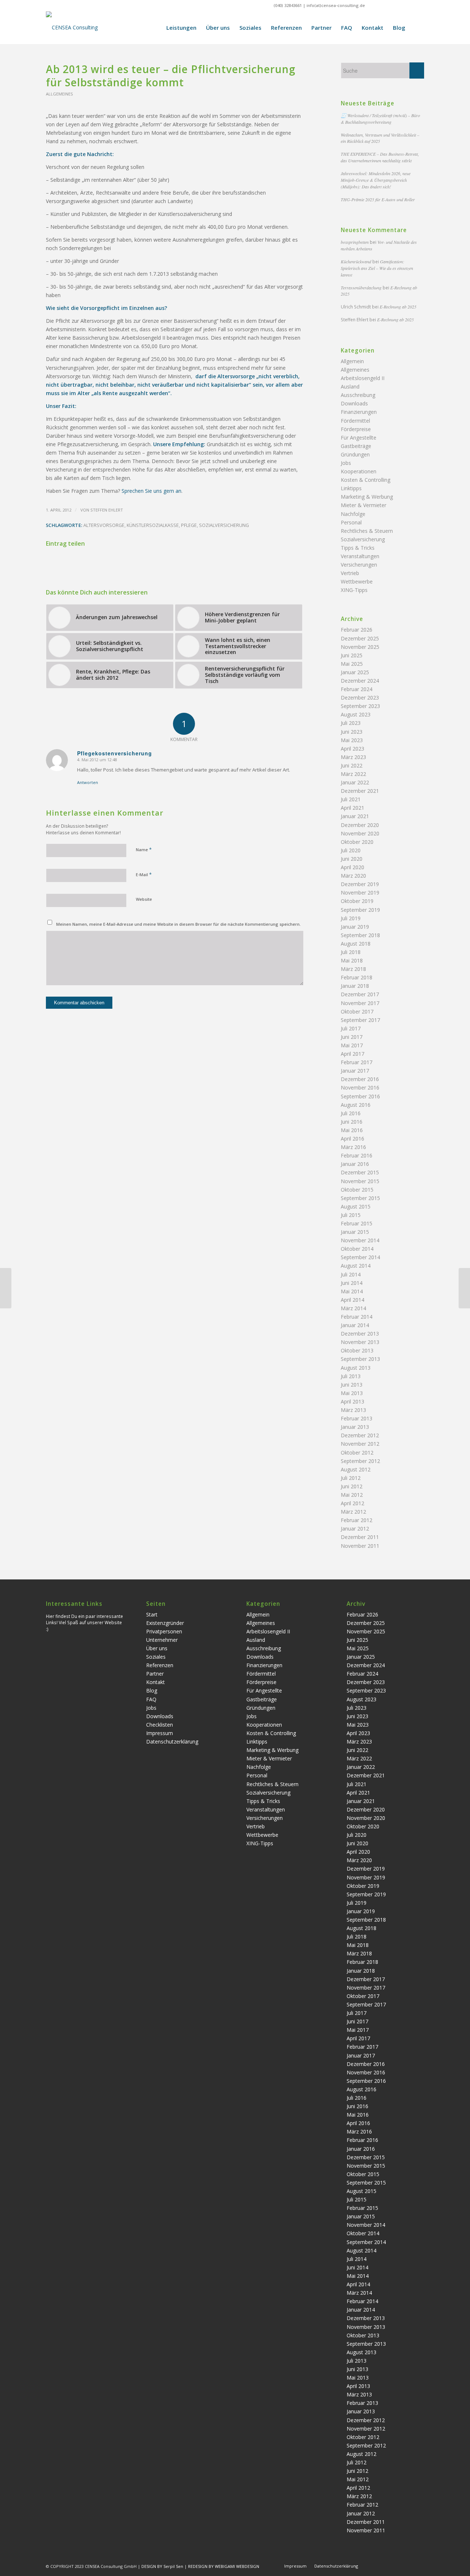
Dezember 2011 (360, 1537)
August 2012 (356, 1469)
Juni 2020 (352, 859)
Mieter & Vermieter (364, 505)
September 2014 (360, 1257)
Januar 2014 (355, 1325)
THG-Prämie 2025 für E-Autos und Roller (378, 199)
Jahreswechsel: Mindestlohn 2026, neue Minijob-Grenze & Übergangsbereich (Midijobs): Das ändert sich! (376, 180)
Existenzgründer (165, 1623)
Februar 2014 (357, 1317)
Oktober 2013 (357, 1350)
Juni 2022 (352, 765)
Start (152, 1614)
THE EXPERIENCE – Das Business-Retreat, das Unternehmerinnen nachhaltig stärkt (380, 157)
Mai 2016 (352, 1130)
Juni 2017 (352, 1037)
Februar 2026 (357, 630)
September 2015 (360, 1198)
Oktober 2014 (357, 1249)
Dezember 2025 (360, 638)
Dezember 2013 (360, 1334)
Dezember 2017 (360, 994)
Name (144, 849)
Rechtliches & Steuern (367, 531)
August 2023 (356, 714)
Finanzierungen (359, 412)
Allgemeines (59, 94)
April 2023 (352, 749)
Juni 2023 (352, 732)
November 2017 (360, 1003)
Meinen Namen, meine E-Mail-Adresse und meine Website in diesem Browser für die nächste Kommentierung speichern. (178, 924)
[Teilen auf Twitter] (175, 564)
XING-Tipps (354, 590)
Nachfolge (353, 514)
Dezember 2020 (360, 825)
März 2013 (353, 1410)
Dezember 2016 (360, 1079)
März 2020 (353, 876)
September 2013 (360, 1359)
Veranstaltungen (360, 556)
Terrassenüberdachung (361, 288)
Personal (351, 522)
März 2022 (353, 774)
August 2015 (356, 1206)
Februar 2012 (357, 1520)
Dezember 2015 (360, 1172)
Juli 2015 (351, 1215)
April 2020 (352, 867)
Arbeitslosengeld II (363, 378)
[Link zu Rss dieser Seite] (419, 6)
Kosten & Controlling (366, 480)
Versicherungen (359, 565)
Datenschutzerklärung (172, 1742)
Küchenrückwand (356, 261)
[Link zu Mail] (407, 6)
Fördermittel (355, 421)
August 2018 (356, 944)
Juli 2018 (351, 952)
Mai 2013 (352, 1393)
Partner (155, 1674)
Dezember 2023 (360, 698)
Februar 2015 (357, 1223)
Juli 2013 (351, 1376)
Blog (152, 1690)
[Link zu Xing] (374, 6)
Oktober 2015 (357, 1190)
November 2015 (360, 1181)
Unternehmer (162, 1640)
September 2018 (360, 935)
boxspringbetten (355, 242)
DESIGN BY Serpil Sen (163, 2566)
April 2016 (352, 1139)
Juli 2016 (351, 1113)
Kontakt (156, 1682)
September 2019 (360, 910)
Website (144, 899)
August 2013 (356, 1368)
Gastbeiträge (356, 446)
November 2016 (360, 1088)
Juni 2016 (352, 1122)
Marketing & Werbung (367, 497)
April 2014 (352, 1300)
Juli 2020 (351, 850)
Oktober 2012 (357, 1453)
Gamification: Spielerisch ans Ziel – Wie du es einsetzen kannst (377, 268)
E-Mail (144, 874)
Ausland (350, 386)
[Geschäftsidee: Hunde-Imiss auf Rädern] (6, 1288)
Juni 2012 (352, 1486)
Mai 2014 (352, 1291)
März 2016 (353, 1147)
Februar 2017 (357, 1062)
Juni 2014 (352, 1283)
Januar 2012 (355, 1529)
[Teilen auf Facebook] (89, 564)
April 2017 (352, 1054)
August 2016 (356, 1105)
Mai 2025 (352, 664)
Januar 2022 (355, 782)
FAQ (151, 1699)
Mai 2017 (352, 1045)
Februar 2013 (357, 1418)
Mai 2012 (352, 1495)
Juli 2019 (351, 918)
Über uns (157, 1648)
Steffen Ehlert (107, 510)
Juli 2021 (351, 799)
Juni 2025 (352, 655)
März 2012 (353, 1512)
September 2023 (360, 706)
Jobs (346, 463)
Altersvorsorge (104, 525)
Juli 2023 (351, 723)
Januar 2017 (355, 1071)
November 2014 (360, 1240)
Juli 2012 (351, 1478)
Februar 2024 (357, 689)
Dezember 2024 (360, 681)
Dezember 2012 (360, 1435)
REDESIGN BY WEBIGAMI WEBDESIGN (224, 2566)
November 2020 (360, 833)
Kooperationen (359, 471)
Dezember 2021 (360, 791)
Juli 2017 (351, 1028)
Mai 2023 (352, 740)
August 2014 (356, 1266)
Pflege (189, 525)
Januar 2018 (355, 986)
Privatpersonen (164, 1631)
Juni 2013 (352, 1385)
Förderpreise (356, 429)
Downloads (354, 403)
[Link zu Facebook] (385, 6)
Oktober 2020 (357, 842)
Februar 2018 (357, 977)
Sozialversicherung (224, 525)
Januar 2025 (355, 672)
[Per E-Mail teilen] (261, 564)
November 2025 (360, 647)
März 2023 (353, 757)
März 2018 (353, 969)
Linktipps (351, 488)
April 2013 (352, 1401)
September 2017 (360, 1020)
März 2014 (353, 1308)
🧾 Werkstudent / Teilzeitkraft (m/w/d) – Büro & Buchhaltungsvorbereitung (380, 119)
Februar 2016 (357, 1155)
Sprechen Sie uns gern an (151, 491)
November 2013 (360, 1342)
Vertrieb (350, 573)
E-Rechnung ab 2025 (398, 307)
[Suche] (417, 28)
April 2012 (352, 1503)
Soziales (156, 1657)
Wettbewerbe (357, 581)
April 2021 (352, 808)
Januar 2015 (355, 1232)
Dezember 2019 (360, 884)
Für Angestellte (359, 438)
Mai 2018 (352, 960)
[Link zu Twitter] (396, 6)
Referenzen (160, 1665)
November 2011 (360, 1546)
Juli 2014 (351, 1274)
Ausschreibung (358, 395)
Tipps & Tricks (358, 548)
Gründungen (355, 454)
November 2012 (360, 1444)
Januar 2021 (355, 816)
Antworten (88, 782)
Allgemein (352, 361)
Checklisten (160, 1725)
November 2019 (360, 893)
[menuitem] (181, 28)
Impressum (160, 1733)
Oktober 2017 (357, 1011)
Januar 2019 (355, 927)
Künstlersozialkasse (153, 525)
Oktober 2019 (357, 901)
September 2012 (360, 1461)
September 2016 (360, 1096)
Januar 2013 (355, 1427)
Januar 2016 (355, 1164)
